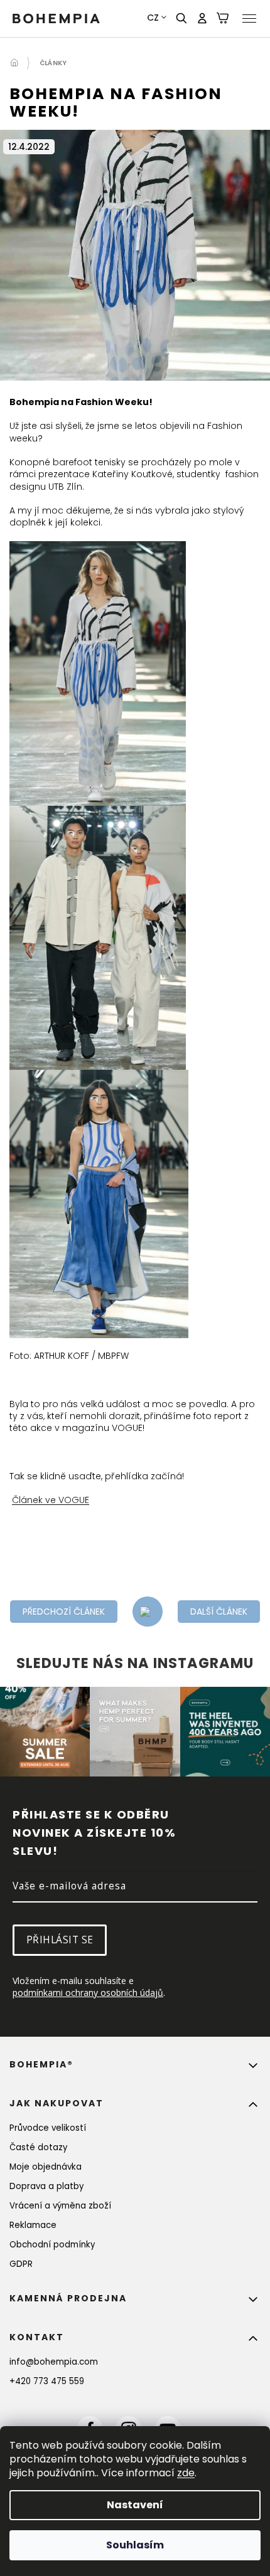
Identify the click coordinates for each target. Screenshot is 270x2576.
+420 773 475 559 (47, 2381)
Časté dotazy (38, 2147)
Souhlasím (135, 2545)
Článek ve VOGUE (51, 1500)
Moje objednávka (46, 2167)
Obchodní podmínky (52, 2245)
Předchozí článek (64, 1612)
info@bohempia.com (54, 2362)
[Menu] (249, 18)
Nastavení (135, 2505)
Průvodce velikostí (48, 2128)
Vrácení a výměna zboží (60, 2206)
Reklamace (33, 2225)
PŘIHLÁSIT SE (60, 1940)
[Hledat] (182, 18)
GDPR (21, 2264)
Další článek (219, 1612)
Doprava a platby (46, 2186)
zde (186, 2473)
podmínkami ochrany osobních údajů (88, 1993)
